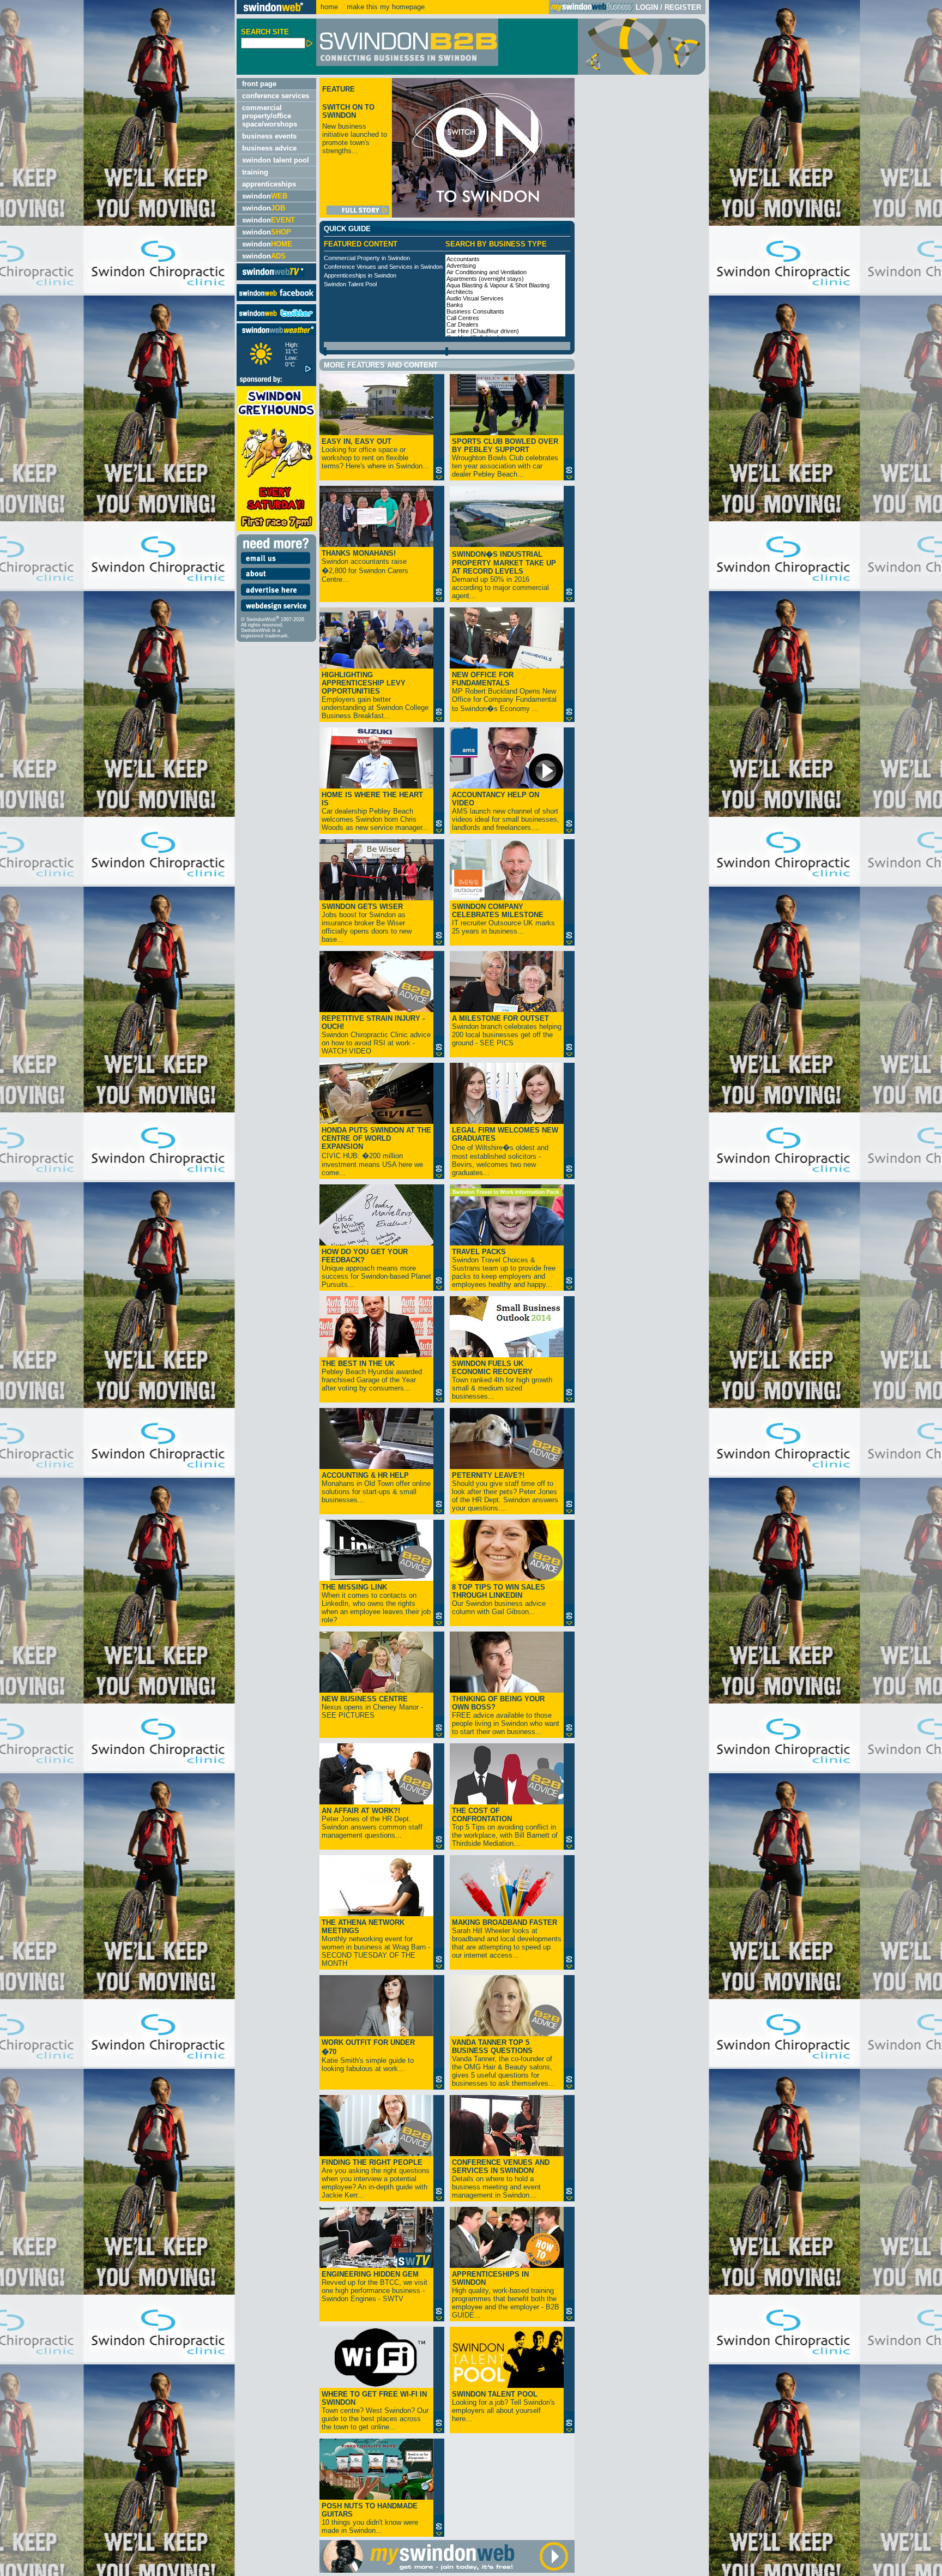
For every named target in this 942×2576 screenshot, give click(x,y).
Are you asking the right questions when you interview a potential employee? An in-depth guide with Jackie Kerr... (376, 2179)
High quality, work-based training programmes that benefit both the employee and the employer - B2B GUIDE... (506, 2295)
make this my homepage (385, 7)
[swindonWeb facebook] (276, 299)
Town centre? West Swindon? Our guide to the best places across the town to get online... (375, 2411)
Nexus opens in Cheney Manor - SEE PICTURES (372, 1707)
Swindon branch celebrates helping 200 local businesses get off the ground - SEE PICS (507, 1031)
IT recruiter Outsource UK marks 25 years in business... (503, 919)
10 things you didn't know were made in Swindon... (370, 2518)
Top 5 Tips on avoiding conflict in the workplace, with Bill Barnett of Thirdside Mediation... (505, 1827)
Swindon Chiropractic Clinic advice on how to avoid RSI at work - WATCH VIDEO (376, 1035)
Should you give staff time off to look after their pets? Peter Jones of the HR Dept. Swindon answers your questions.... (505, 1492)
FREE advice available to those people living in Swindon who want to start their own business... (506, 1715)
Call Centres (463, 318)
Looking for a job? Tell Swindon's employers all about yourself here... (503, 2406)
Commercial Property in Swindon (367, 258)
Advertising (461, 266)
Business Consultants (475, 311)
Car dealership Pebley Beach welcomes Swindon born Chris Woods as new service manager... (375, 811)
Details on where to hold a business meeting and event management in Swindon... (501, 2179)
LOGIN (647, 7)
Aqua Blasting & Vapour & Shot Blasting (498, 285)
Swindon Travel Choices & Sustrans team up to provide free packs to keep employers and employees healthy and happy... (504, 1268)
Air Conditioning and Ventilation (487, 272)
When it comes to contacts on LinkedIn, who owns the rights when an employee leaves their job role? (376, 1603)
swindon (265, 196)
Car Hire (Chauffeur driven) (483, 331)
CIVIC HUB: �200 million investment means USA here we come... (376, 1151)
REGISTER (683, 7)
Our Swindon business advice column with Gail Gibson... (499, 1599)
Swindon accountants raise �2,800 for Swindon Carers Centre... (365, 566)
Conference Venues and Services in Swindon (383, 267)
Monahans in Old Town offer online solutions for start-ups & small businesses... (376, 1488)
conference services (276, 96)
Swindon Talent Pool (350, 284)
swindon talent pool (276, 160)
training (255, 172)
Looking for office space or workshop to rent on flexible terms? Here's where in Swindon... (375, 454)
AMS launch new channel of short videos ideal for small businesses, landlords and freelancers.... (506, 811)
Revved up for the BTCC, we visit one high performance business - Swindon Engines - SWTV (375, 2286)
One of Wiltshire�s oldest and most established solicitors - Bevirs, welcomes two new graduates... (505, 1151)
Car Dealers (463, 324)
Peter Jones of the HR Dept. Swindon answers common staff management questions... (372, 1823)
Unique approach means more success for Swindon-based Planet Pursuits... (376, 1268)
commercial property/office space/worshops (270, 116)
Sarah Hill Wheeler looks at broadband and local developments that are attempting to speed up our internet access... (507, 1939)
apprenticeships (269, 184)
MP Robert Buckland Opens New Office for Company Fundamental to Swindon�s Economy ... (504, 692)
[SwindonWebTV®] (273, 276)
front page (259, 84)
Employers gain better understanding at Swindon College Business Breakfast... (375, 695)
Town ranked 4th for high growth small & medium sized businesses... (502, 1380)
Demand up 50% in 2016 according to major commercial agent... (504, 575)
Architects (460, 292)
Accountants (463, 259)
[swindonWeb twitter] (276, 319)
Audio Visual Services (475, 298)
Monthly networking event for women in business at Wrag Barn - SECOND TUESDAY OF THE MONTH (376, 1943)
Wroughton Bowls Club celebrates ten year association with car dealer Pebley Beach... (505, 458)
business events (269, 136)
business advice (269, 148)
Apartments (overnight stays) (485, 279)
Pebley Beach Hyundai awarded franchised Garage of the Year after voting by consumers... (372, 1376)
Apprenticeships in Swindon (360, 275)
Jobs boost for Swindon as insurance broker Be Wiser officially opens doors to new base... (367, 923)
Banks (455, 305)
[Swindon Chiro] (117, 1288)
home (329, 7)
